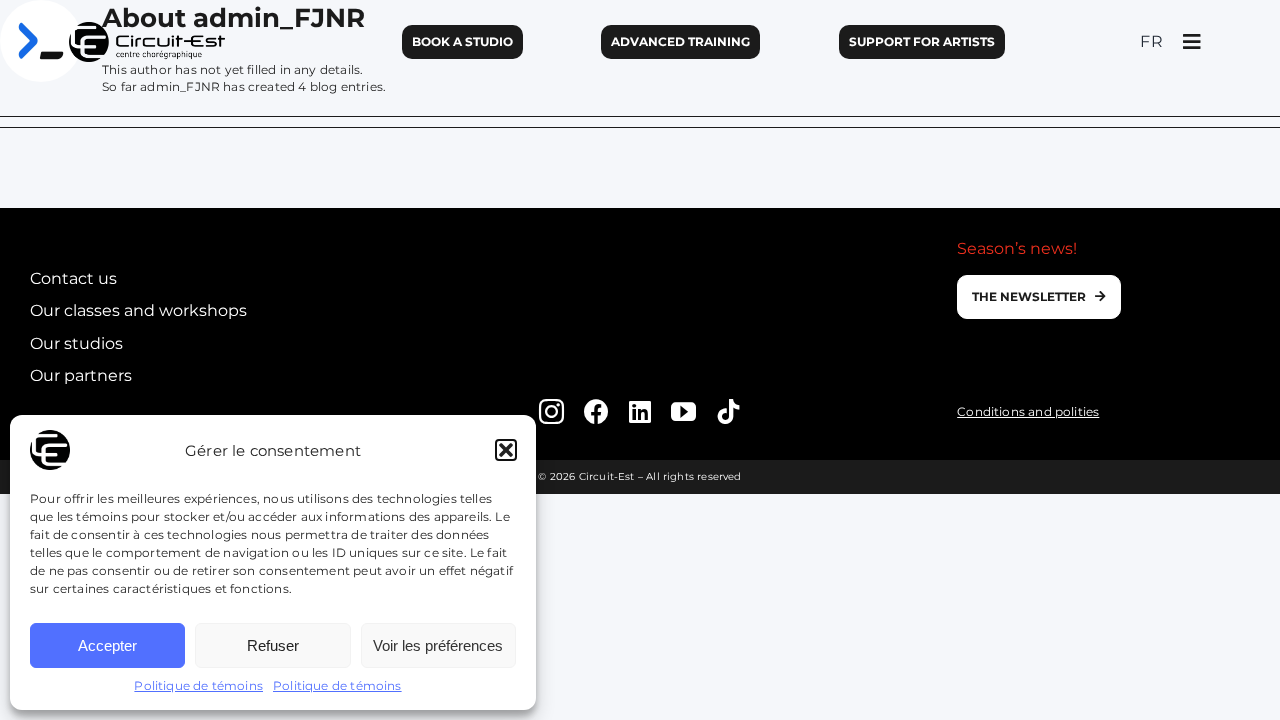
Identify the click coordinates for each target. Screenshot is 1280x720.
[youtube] (683, 411)
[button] (506, 450)
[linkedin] (640, 411)
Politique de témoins (198, 685)
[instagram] (551, 411)
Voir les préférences (438, 645)
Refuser (273, 645)
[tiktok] (728, 411)
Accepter (107, 645)
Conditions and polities (1028, 411)
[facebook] (596, 411)
